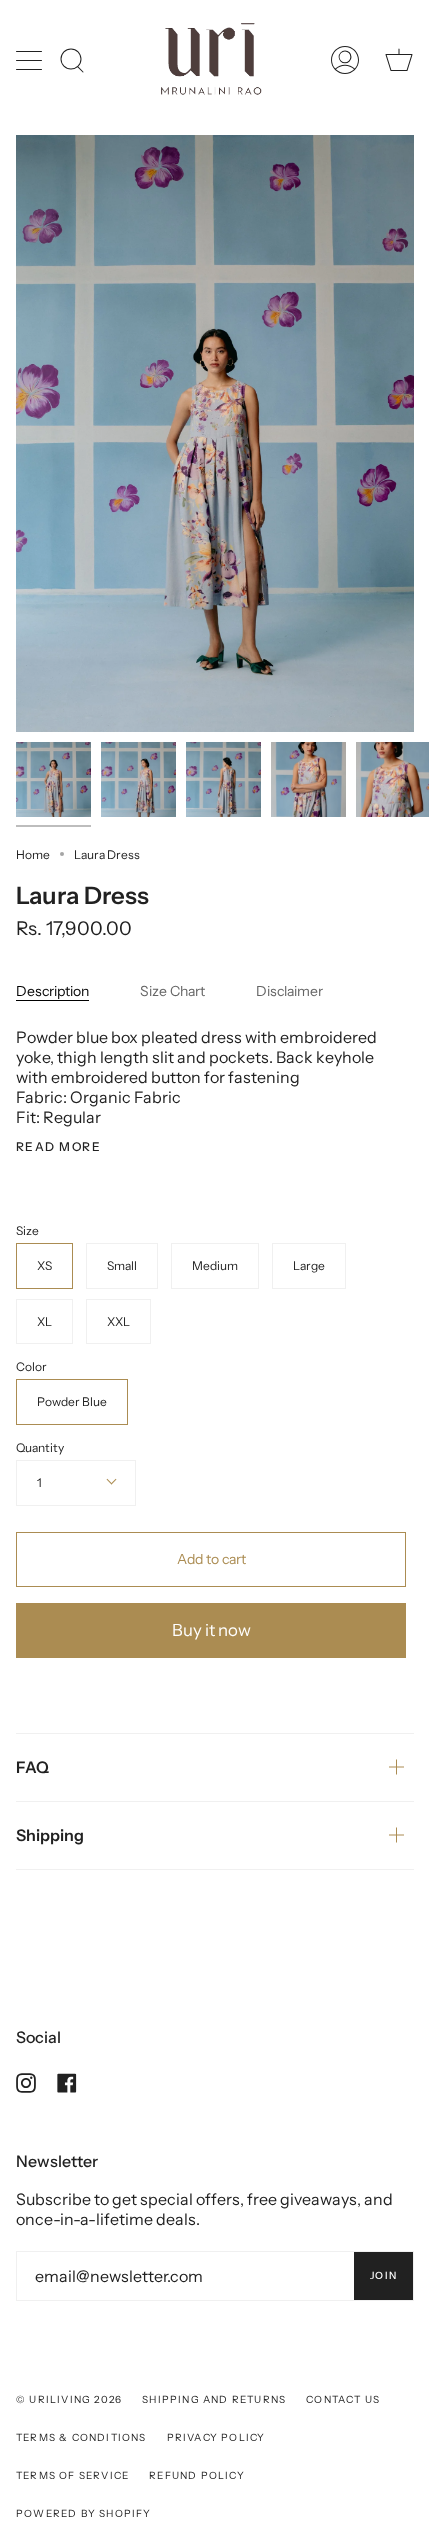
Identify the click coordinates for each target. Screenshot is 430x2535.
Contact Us (343, 2399)
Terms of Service (72, 2475)
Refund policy (197, 2475)
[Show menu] (31, 60)
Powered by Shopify (84, 2513)
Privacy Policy (216, 2437)
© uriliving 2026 (69, 2399)
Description (52, 991)
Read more (58, 1147)
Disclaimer (289, 991)
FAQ (32, 1767)
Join (383, 2275)
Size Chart (172, 991)
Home (33, 854)
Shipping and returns (214, 2399)
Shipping (50, 1835)
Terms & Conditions (81, 2437)
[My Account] (345, 59)
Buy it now (211, 1630)
